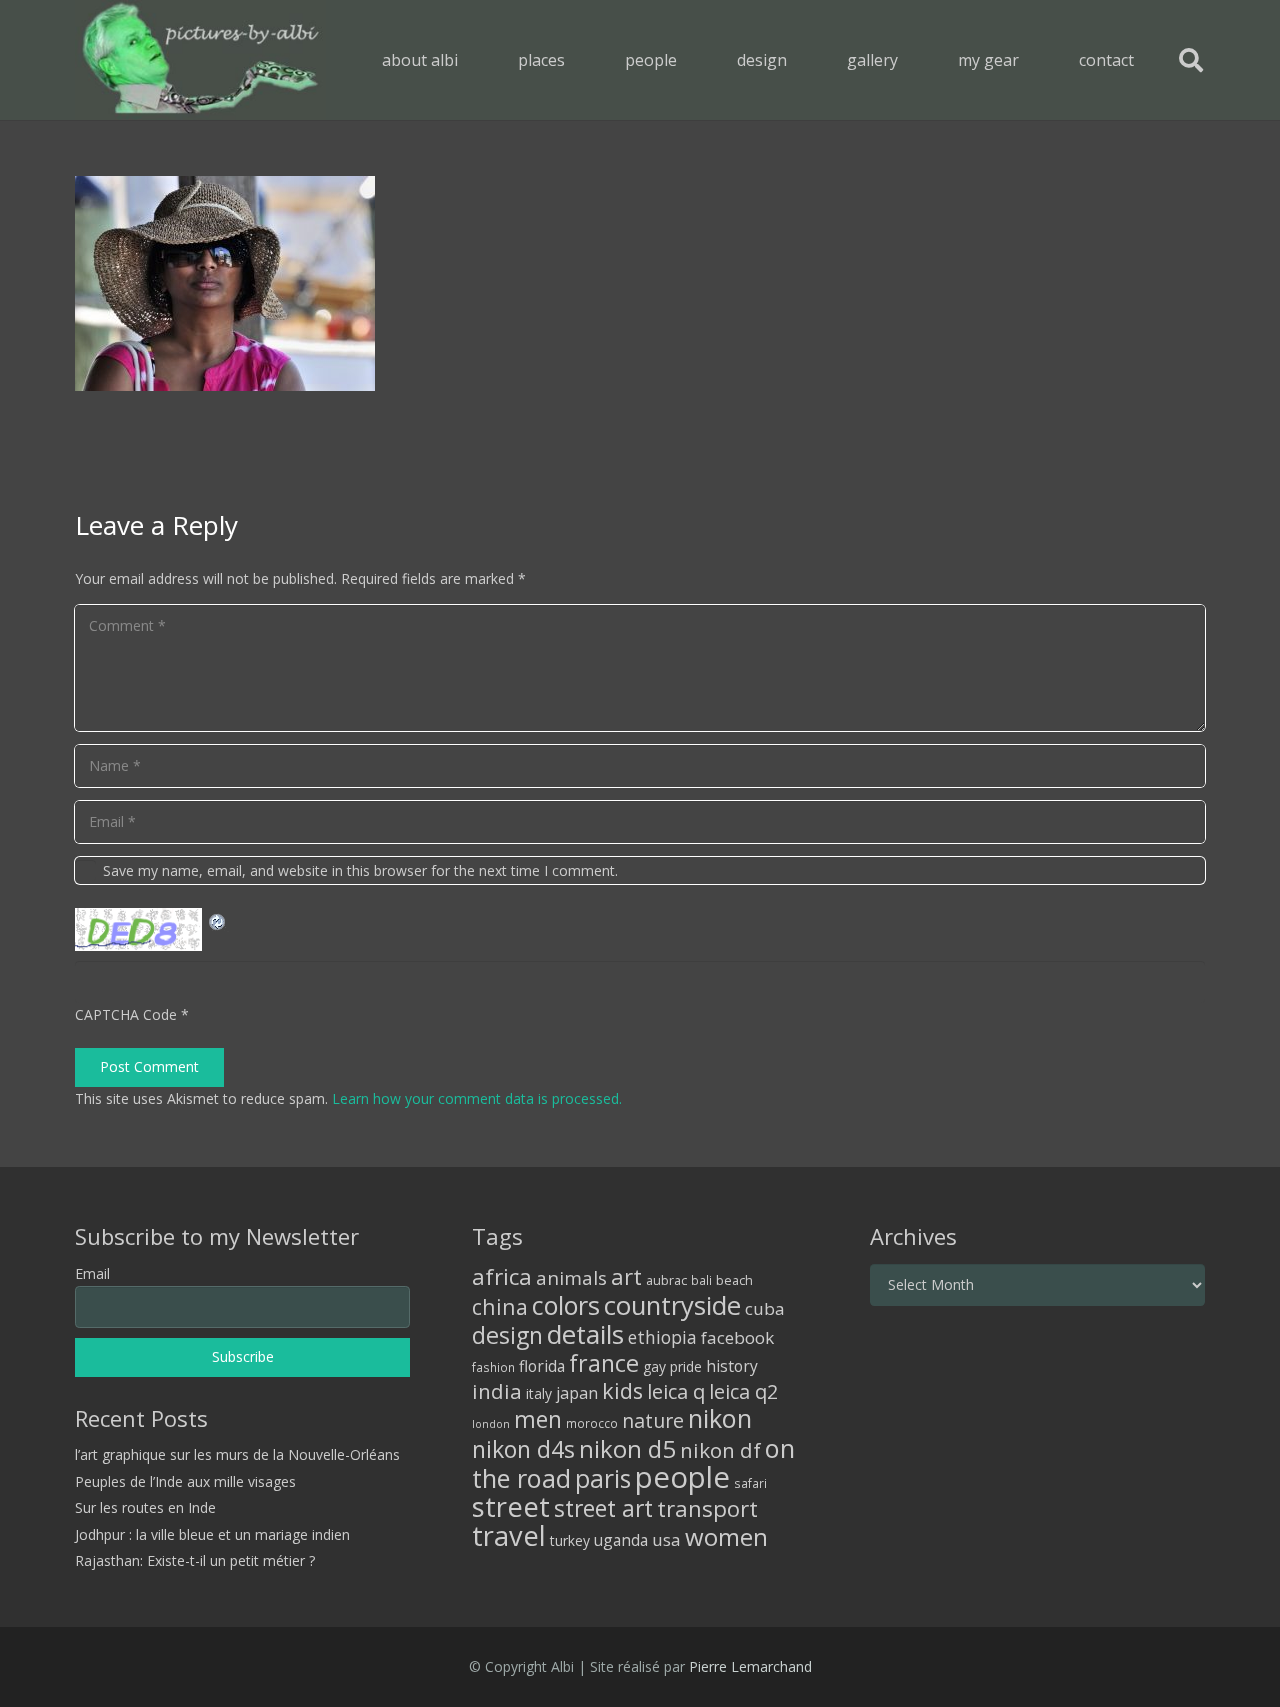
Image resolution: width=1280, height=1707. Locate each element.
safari (750, 1483)
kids (622, 1390)
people (682, 1477)
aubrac (666, 1280)
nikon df (720, 1450)
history (732, 1366)
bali (701, 1280)
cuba (765, 1308)
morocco (592, 1423)
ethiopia (662, 1337)
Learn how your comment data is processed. (477, 1098)
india (497, 1391)
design (507, 1335)
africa (502, 1276)
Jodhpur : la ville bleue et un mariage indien (212, 1534)
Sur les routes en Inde (145, 1507)
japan (577, 1393)
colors (566, 1305)
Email (92, 1273)
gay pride (672, 1366)
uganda (621, 1540)
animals (571, 1278)
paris (603, 1478)
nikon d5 (627, 1448)
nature (653, 1420)
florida (542, 1366)
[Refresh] (218, 919)
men (538, 1419)
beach (734, 1280)
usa (666, 1539)
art (626, 1276)
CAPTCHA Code (126, 1014)
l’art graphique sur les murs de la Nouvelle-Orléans (237, 1454)
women (726, 1536)
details (585, 1334)
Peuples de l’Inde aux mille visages (185, 1481)
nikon (720, 1418)
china (500, 1306)
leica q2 (743, 1391)
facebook (737, 1337)
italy (539, 1393)
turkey (570, 1540)
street (511, 1506)
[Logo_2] (200, 60)
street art (603, 1508)
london (491, 1424)
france (604, 1363)
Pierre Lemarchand (750, 1666)
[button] (579, 59)
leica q (676, 1391)
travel (509, 1535)
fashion (493, 1367)
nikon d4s (523, 1449)
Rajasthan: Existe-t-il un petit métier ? (195, 1560)
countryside (672, 1305)
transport (707, 1508)
